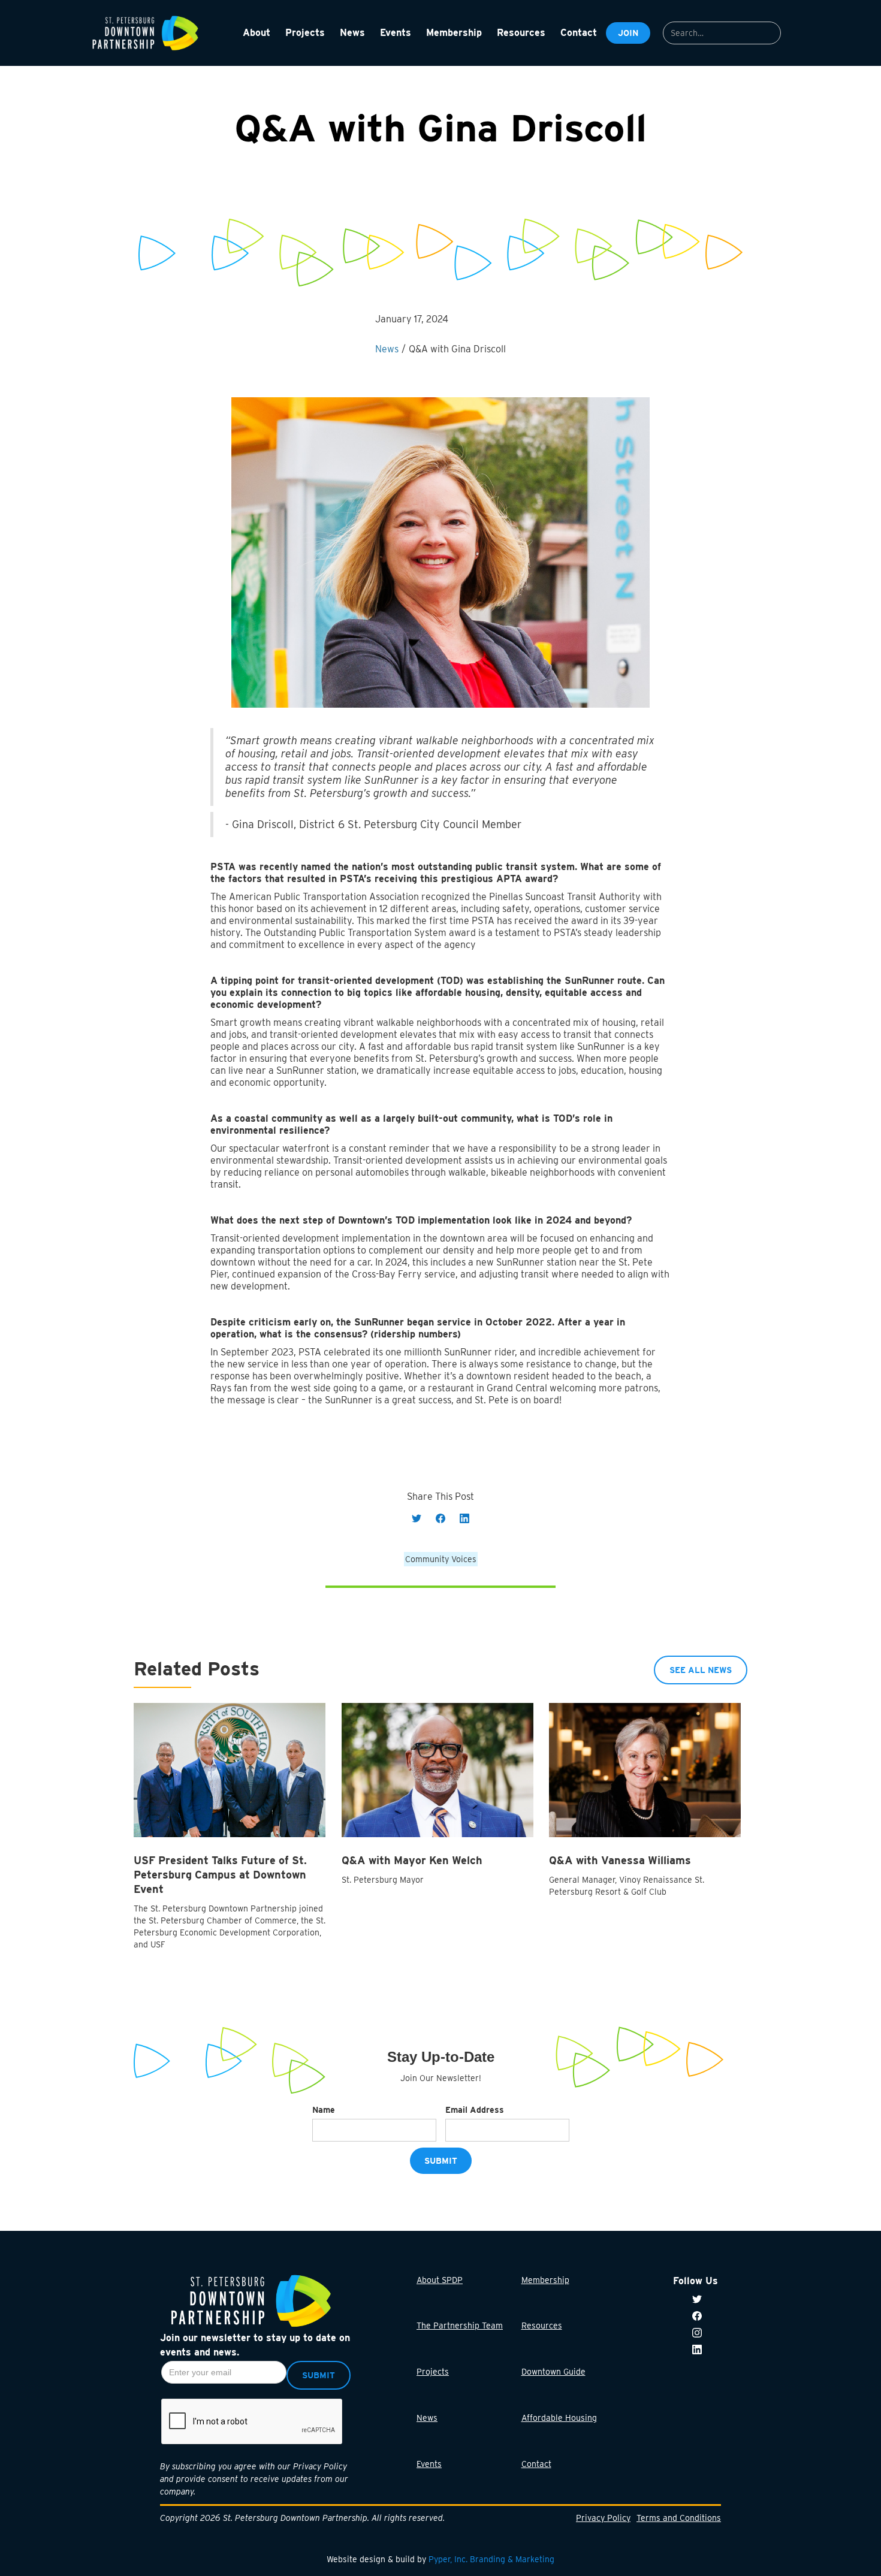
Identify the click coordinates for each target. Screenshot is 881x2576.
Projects (433, 2372)
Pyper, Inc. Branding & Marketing (491, 2559)
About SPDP (440, 2280)
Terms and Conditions (679, 2518)
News (427, 2418)
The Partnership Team (460, 2326)
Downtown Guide (553, 2372)
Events (429, 2464)
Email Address (475, 2110)
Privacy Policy (603, 2518)
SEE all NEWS (701, 1669)
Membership (545, 2280)
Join (628, 33)
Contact (536, 2464)
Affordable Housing (559, 2418)
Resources (542, 2326)
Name (324, 2110)
